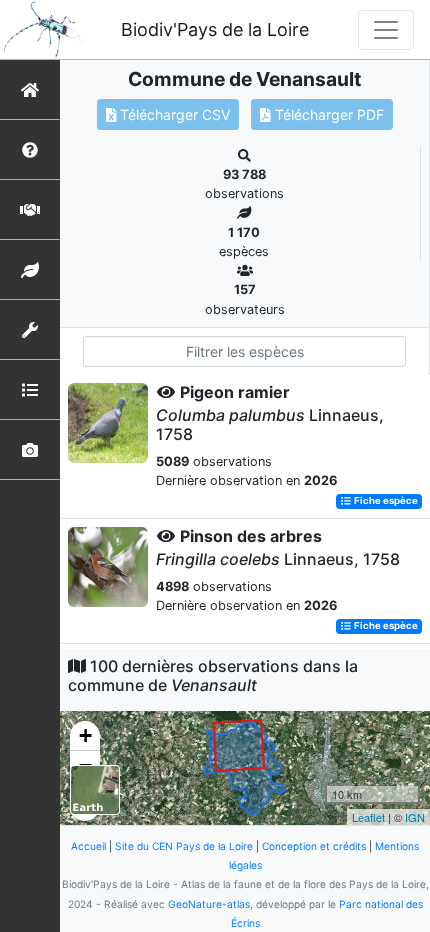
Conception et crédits (314, 846)
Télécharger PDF (327, 114)
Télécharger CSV (173, 114)
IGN (415, 817)
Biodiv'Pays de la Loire (215, 29)
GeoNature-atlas (209, 904)
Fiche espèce (385, 501)
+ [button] (85, 735)
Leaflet (368, 817)
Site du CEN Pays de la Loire (184, 846)
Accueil (88, 846)
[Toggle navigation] (386, 30)
